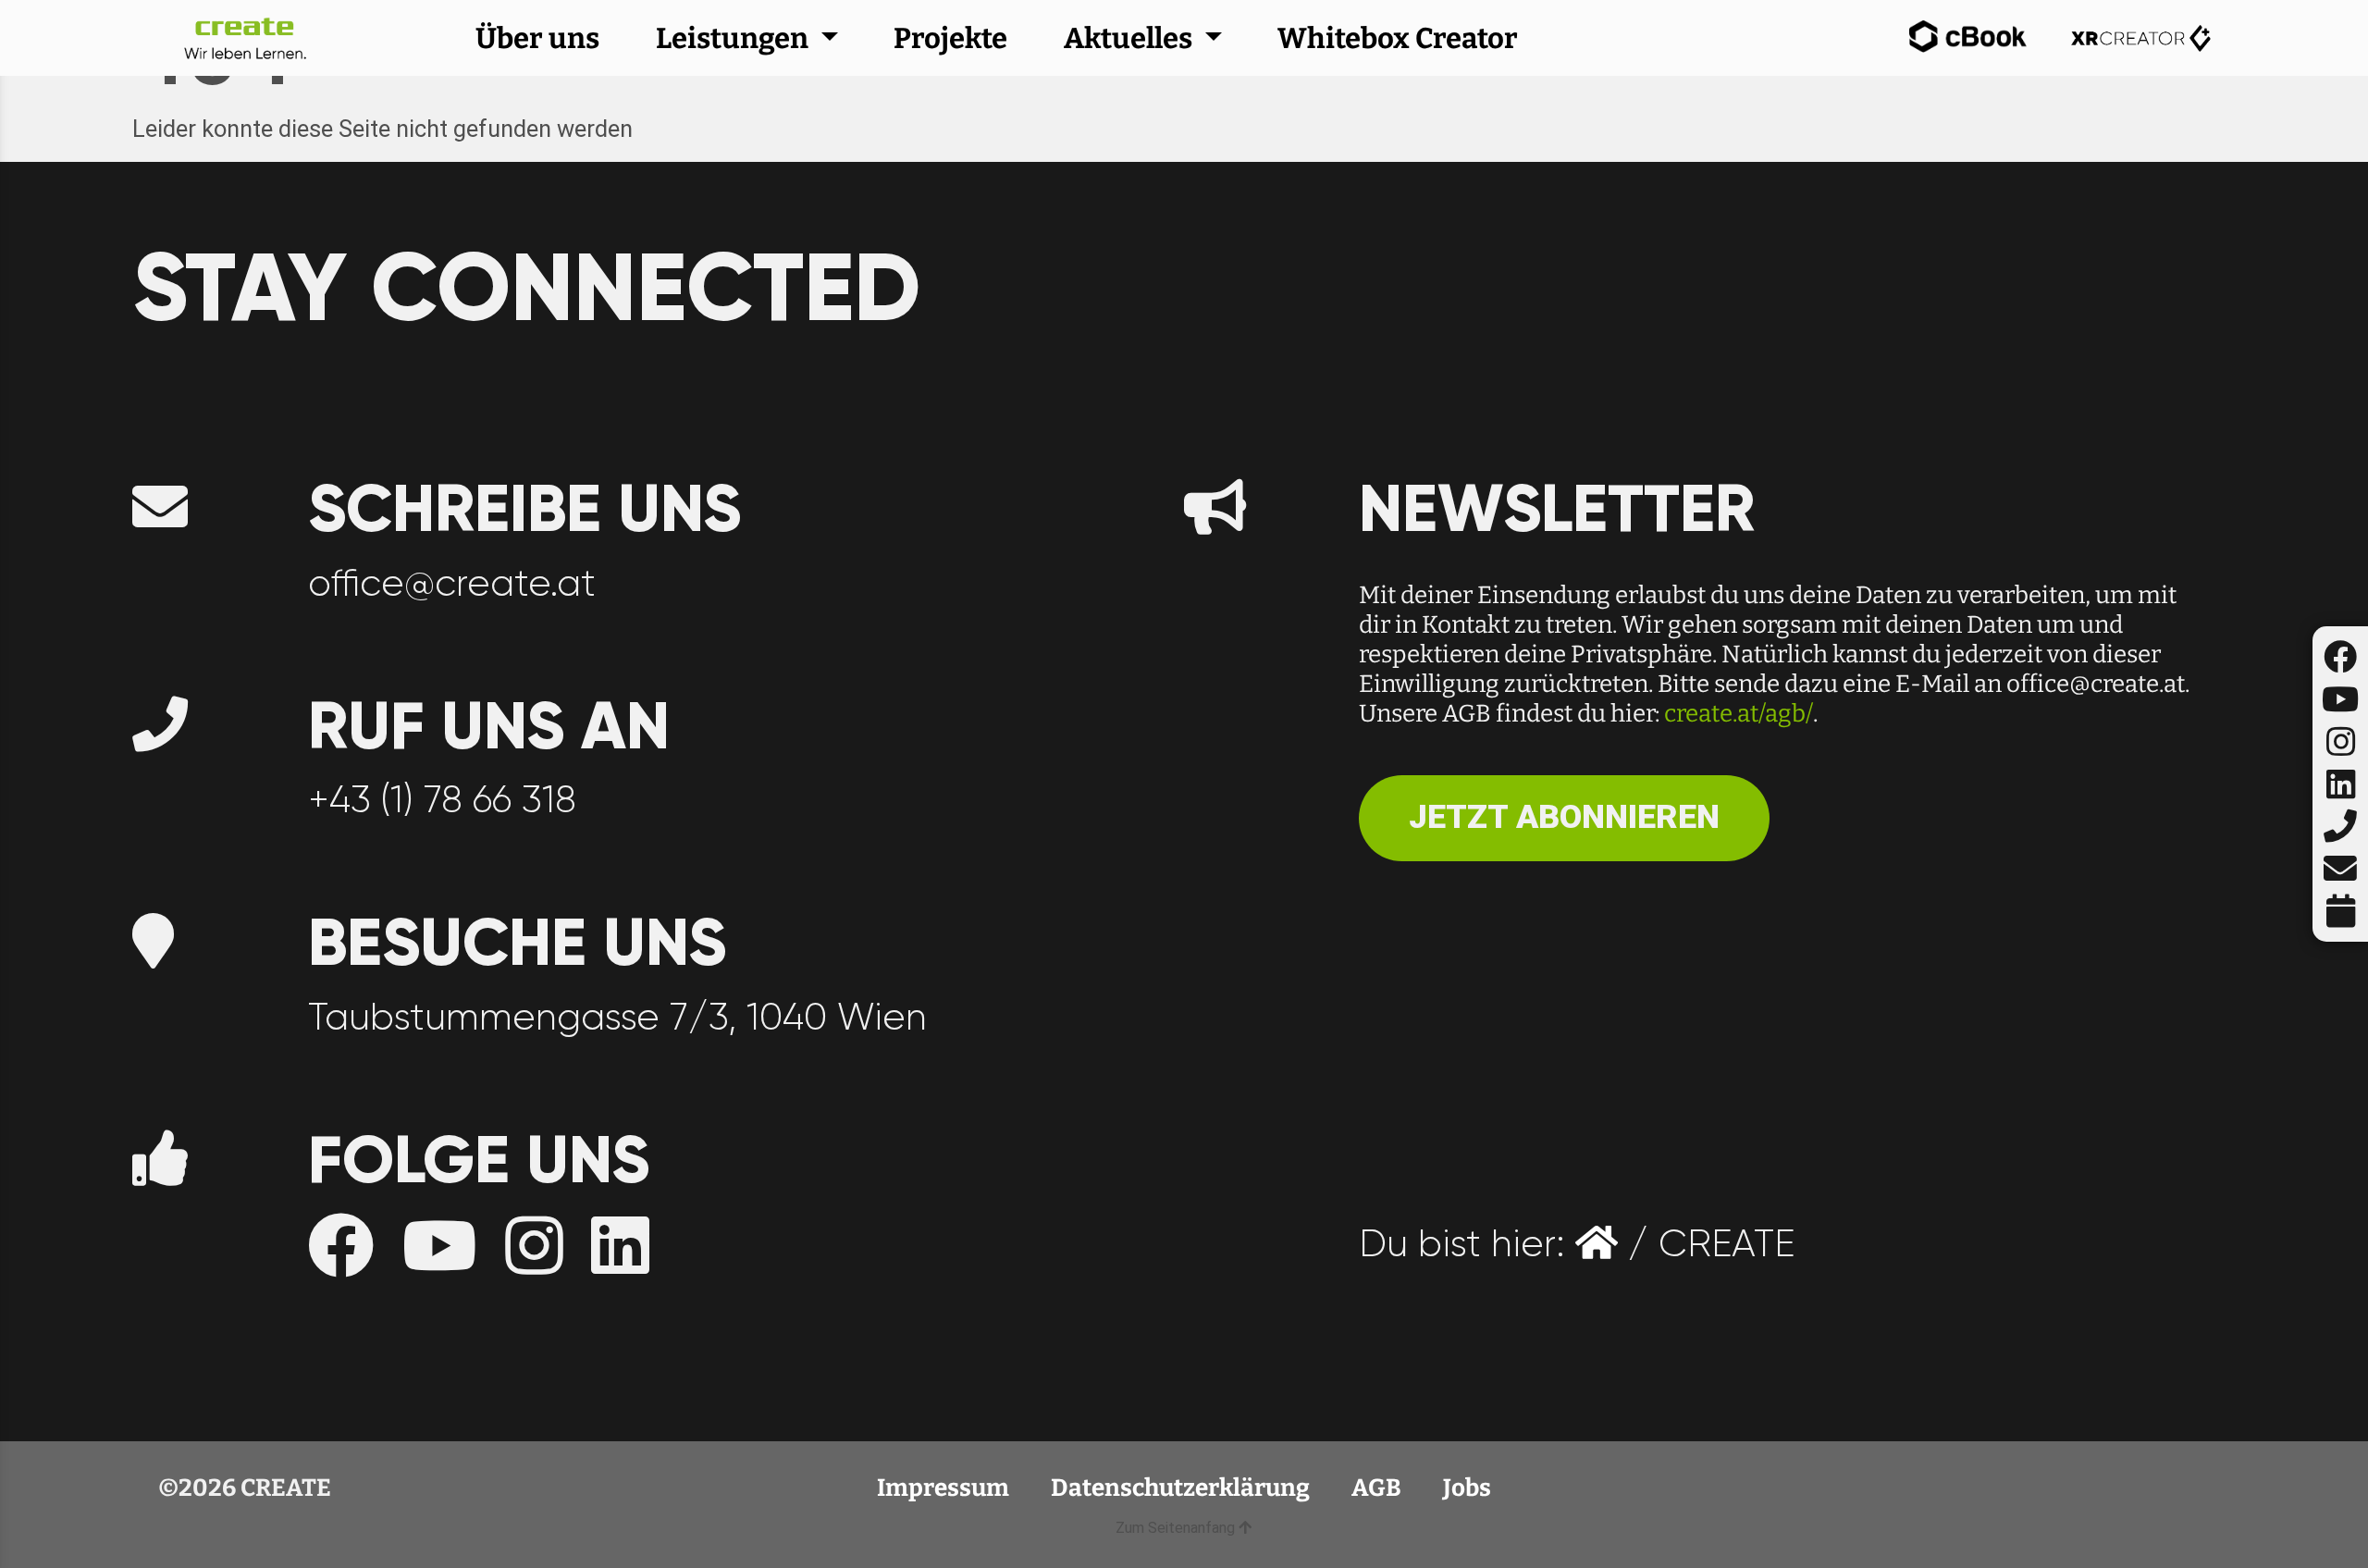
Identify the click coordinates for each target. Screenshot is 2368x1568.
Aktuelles (1131, 38)
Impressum (945, 1488)
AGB (1379, 1488)
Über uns (537, 38)
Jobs (1467, 1488)
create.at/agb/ (1739, 714)
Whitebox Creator (1398, 38)
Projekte (950, 38)
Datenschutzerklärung (1183, 1488)
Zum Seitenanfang (1177, 1528)
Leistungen (735, 38)
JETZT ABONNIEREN (1564, 817)
